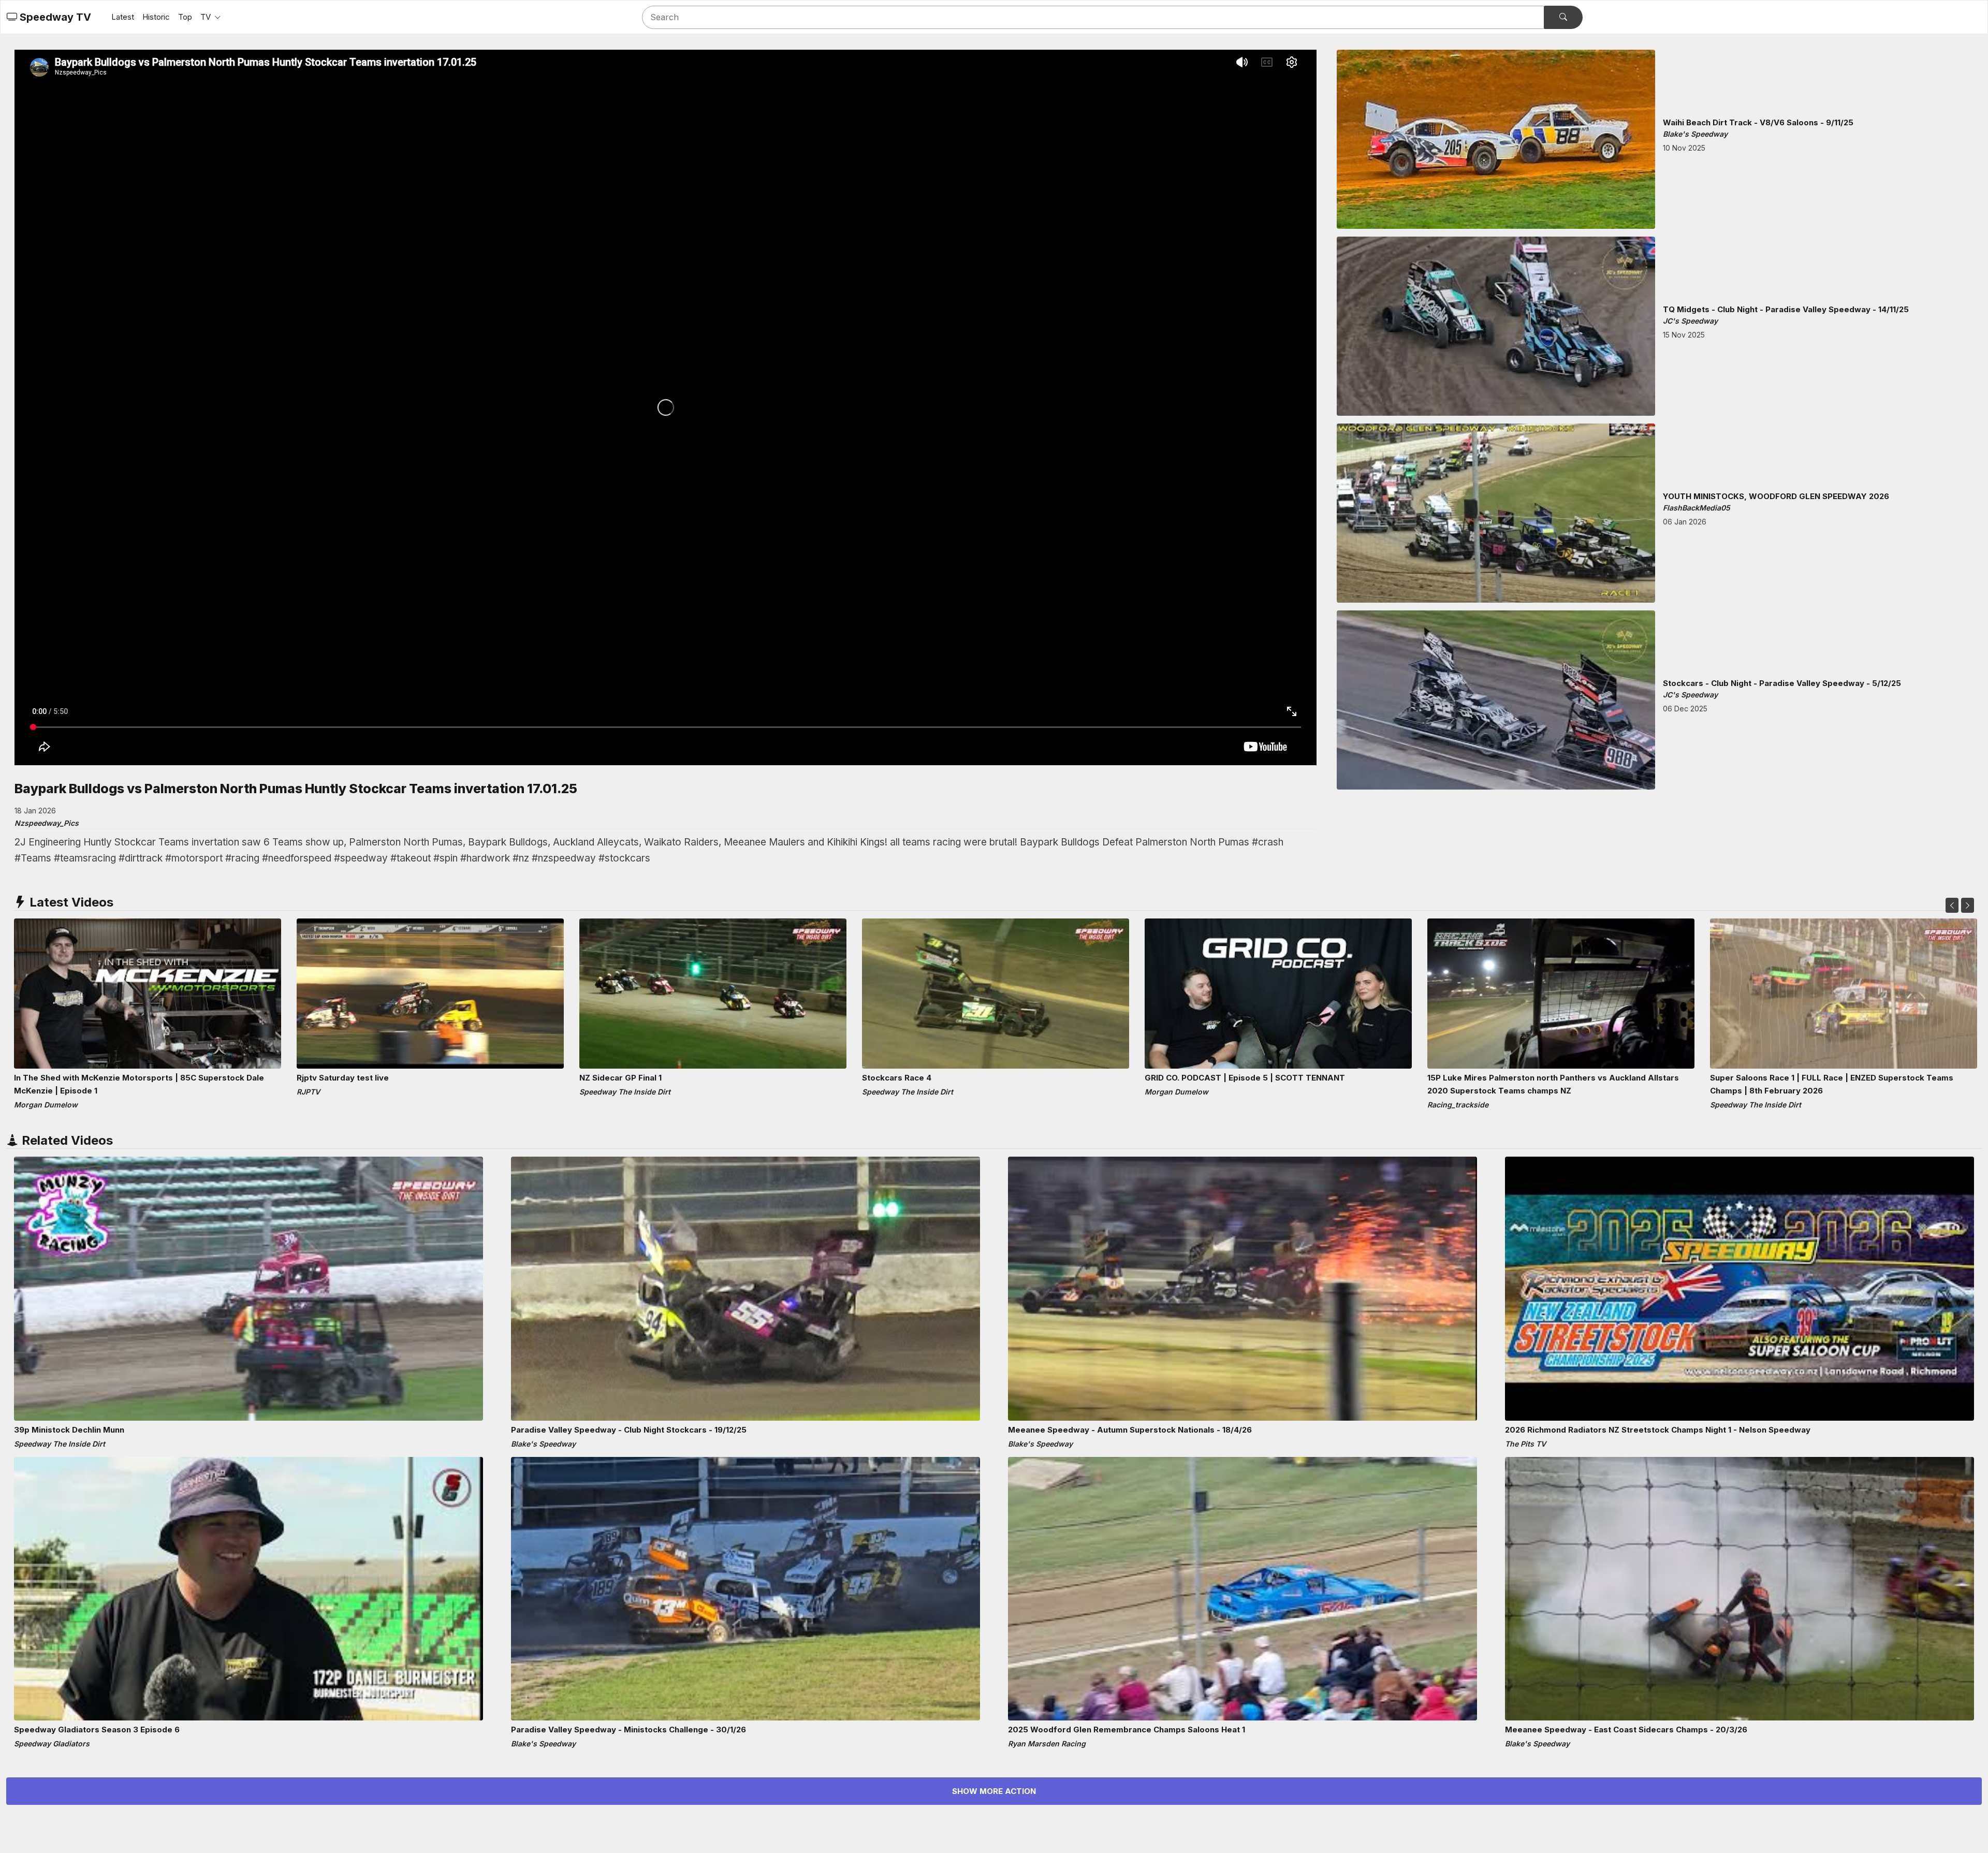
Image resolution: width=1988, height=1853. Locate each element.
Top (185, 17)
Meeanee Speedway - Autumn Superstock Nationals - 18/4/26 (1130, 1430)
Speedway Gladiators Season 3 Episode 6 (97, 1730)
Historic (156, 17)
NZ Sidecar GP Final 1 (620, 1078)
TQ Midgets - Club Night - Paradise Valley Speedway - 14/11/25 (1786, 309)
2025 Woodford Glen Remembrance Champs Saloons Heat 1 (1127, 1730)
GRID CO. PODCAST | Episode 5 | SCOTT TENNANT (1245, 1078)
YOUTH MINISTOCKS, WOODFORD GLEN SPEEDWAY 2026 (1776, 496)
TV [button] (207, 17)
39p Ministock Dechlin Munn (69, 1430)
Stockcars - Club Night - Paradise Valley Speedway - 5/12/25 (1782, 683)
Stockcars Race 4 (897, 1078)
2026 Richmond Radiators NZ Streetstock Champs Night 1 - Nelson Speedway (1658, 1430)
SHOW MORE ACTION (994, 1791)
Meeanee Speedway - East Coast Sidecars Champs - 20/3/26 (1626, 1730)
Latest (123, 17)
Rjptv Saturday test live (343, 1078)
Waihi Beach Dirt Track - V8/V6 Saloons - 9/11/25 (1758, 122)
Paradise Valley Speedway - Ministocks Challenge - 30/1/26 (628, 1730)
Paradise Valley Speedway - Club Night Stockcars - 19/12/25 (629, 1430)
